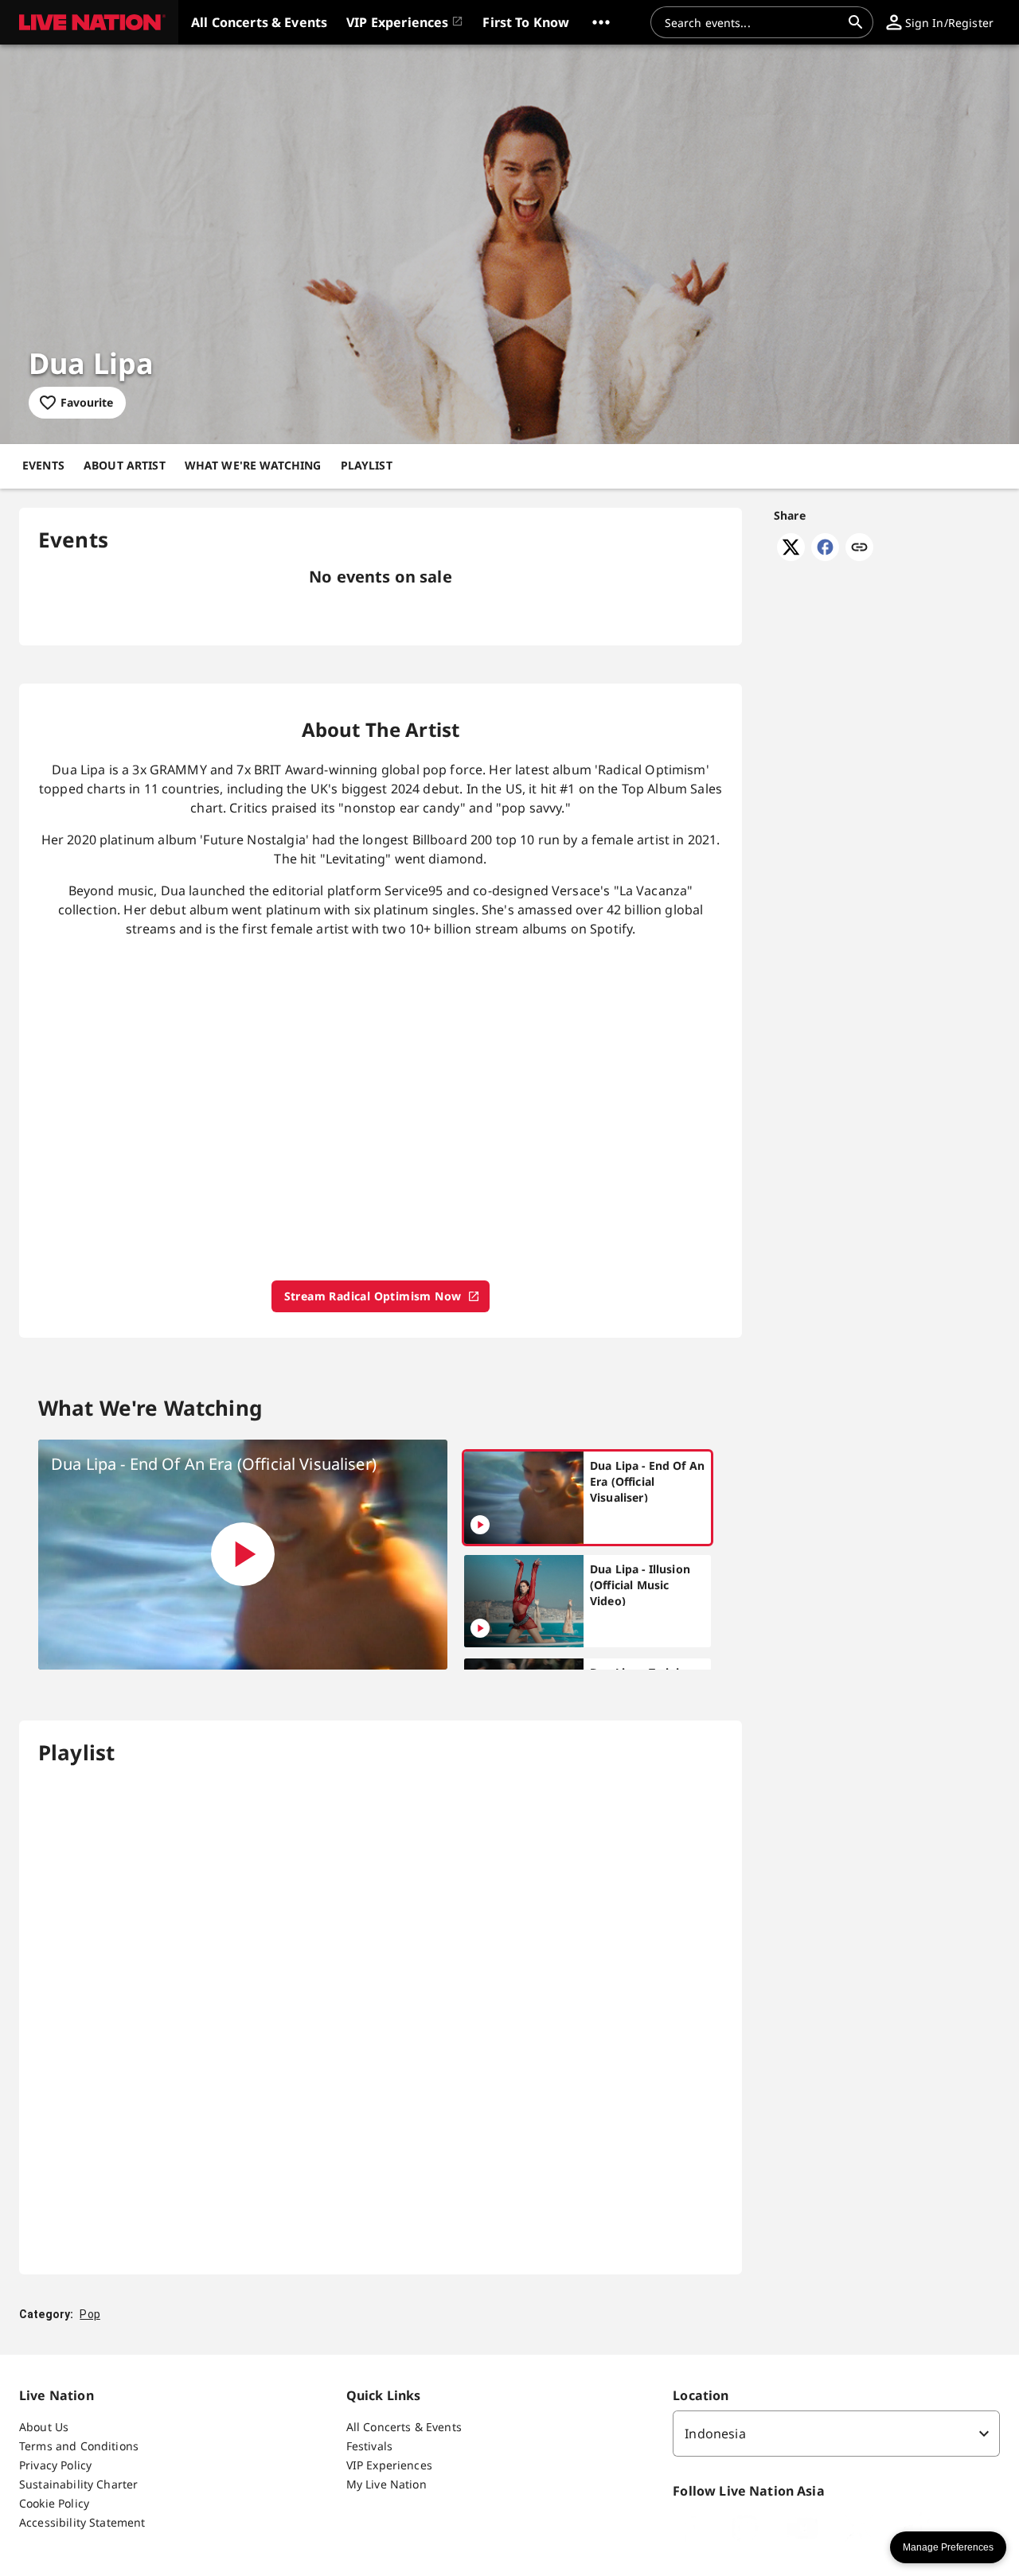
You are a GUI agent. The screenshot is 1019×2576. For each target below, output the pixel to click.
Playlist (367, 465)
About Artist (125, 465)
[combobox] (752, 22)
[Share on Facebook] (825, 556)
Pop (90, 2314)
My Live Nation (387, 2484)
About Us (44, 2427)
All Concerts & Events (404, 2427)
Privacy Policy (55, 2465)
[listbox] (836, 2434)
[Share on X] (791, 556)
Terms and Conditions (79, 2446)
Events (43, 465)
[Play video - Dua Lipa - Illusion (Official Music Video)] (480, 1628)
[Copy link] (859, 548)
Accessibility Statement (82, 2522)
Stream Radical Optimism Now (373, 1296)
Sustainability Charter (78, 2484)
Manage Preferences (948, 2547)
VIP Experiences (389, 2465)
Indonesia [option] (715, 2434)
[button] (89, 22)
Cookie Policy (54, 2503)
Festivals (369, 2446)
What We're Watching (253, 465)
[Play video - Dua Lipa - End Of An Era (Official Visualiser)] (243, 1554)
